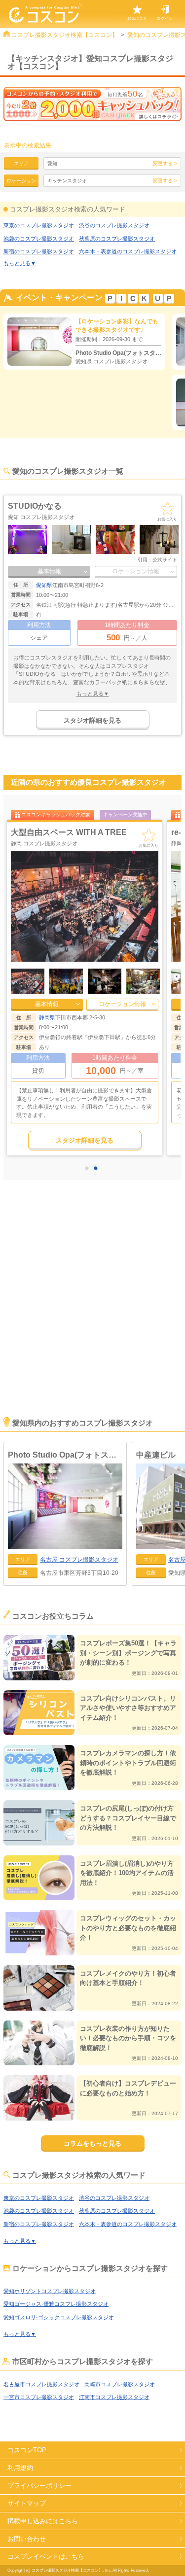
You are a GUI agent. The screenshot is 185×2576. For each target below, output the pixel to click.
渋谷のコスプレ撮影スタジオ (114, 225)
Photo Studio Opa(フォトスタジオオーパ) (65, 1455)
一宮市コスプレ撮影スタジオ (39, 2397)
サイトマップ (27, 2503)
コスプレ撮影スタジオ (79, 1560)
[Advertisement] (92, 1312)
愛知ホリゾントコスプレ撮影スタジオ (50, 2291)
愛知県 (44, 585)
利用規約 (20, 2468)
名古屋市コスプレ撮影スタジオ (41, 2384)
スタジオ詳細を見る (92, 720)
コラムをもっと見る (92, 2143)
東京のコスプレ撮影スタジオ (39, 225)
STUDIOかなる (35, 506)
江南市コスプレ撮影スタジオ (114, 2397)
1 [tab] (89, 1169)
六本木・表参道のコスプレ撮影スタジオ (128, 251)
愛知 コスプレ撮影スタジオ (41, 517)
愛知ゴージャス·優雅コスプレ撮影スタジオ (56, 2304)
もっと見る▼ (20, 263)
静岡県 (47, 1017)
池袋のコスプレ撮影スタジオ (39, 239)
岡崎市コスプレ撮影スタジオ (120, 2384)
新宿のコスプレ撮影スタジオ (39, 251)
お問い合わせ (27, 2539)
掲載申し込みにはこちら (43, 2521)
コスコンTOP (27, 2450)
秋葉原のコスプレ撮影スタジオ (117, 239)
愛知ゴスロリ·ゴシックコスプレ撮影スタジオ (59, 2317)
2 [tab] (98, 1169)
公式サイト (165, 560)
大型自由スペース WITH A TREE (69, 832)
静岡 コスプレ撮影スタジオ (44, 843)
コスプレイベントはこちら (46, 2557)
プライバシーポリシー (39, 2486)
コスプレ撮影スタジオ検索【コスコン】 (65, 35)
